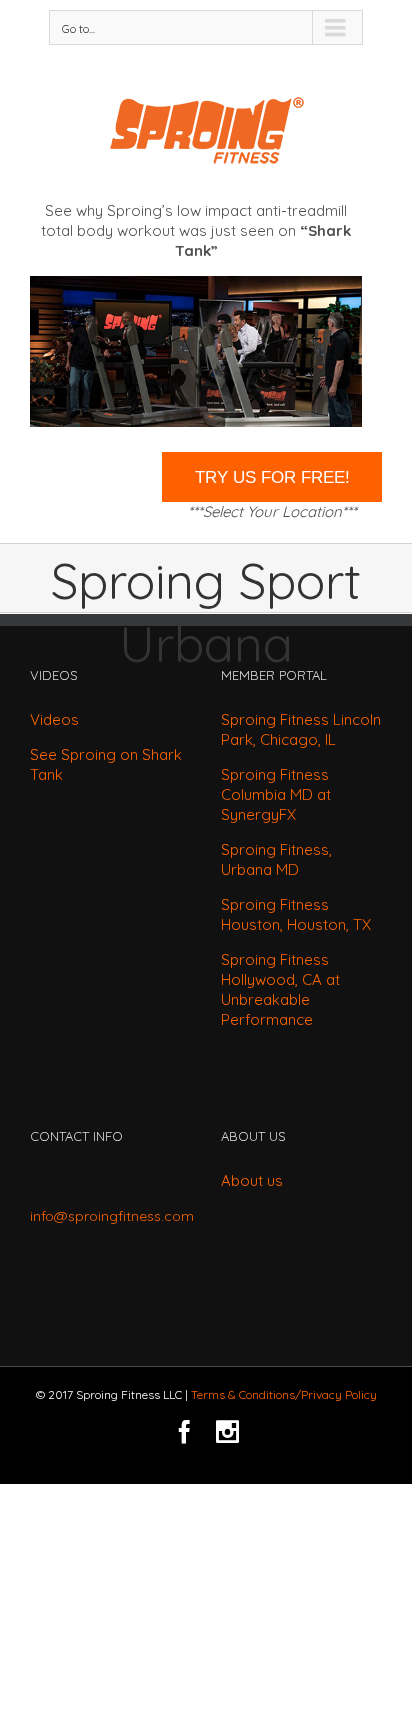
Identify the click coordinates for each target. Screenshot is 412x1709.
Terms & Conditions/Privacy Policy (284, 1394)
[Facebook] (184, 1431)
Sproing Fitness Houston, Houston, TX (296, 914)
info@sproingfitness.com (112, 1216)
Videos (54, 719)
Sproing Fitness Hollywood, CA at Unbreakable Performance (280, 989)
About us (252, 1180)
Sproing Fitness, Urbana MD (276, 859)
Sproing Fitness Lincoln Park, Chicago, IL (301, 729)
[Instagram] (227, 1431)
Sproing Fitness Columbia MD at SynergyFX (276, 794)
